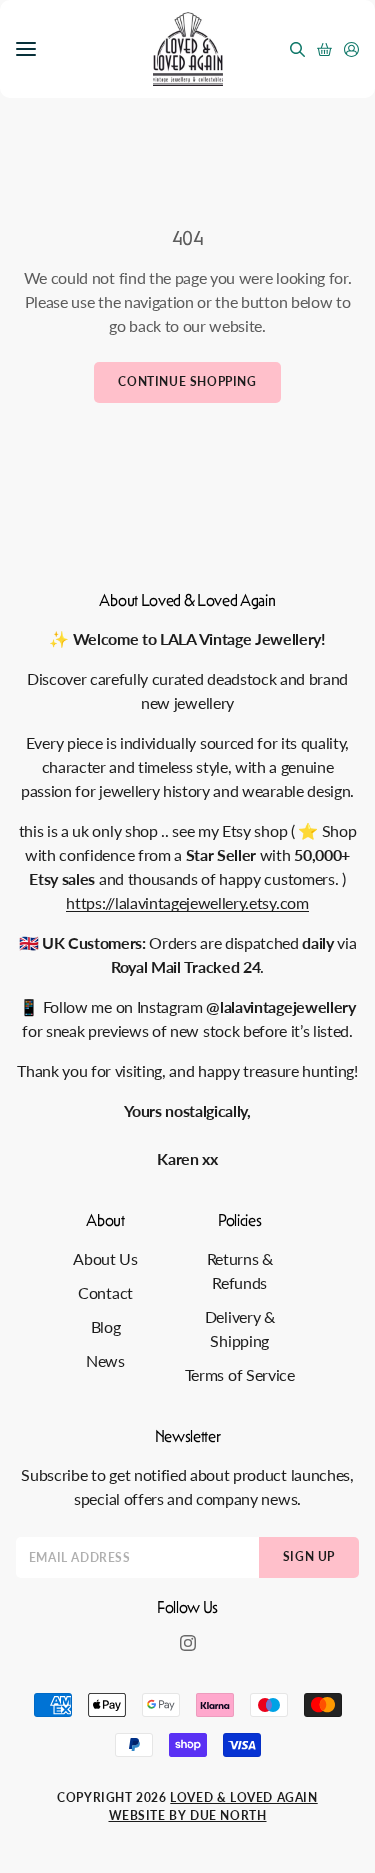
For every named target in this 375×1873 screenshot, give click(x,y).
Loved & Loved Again (243, 1797)
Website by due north (188, 1815)
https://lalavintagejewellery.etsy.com (187, 902)
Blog (106, 1326)
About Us (105, 1258)
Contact (105, 1292)
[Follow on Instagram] (188, 1643)
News (105, 1360)
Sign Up (309, 1556)
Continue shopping (187, 381)
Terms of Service (240, 1374)
